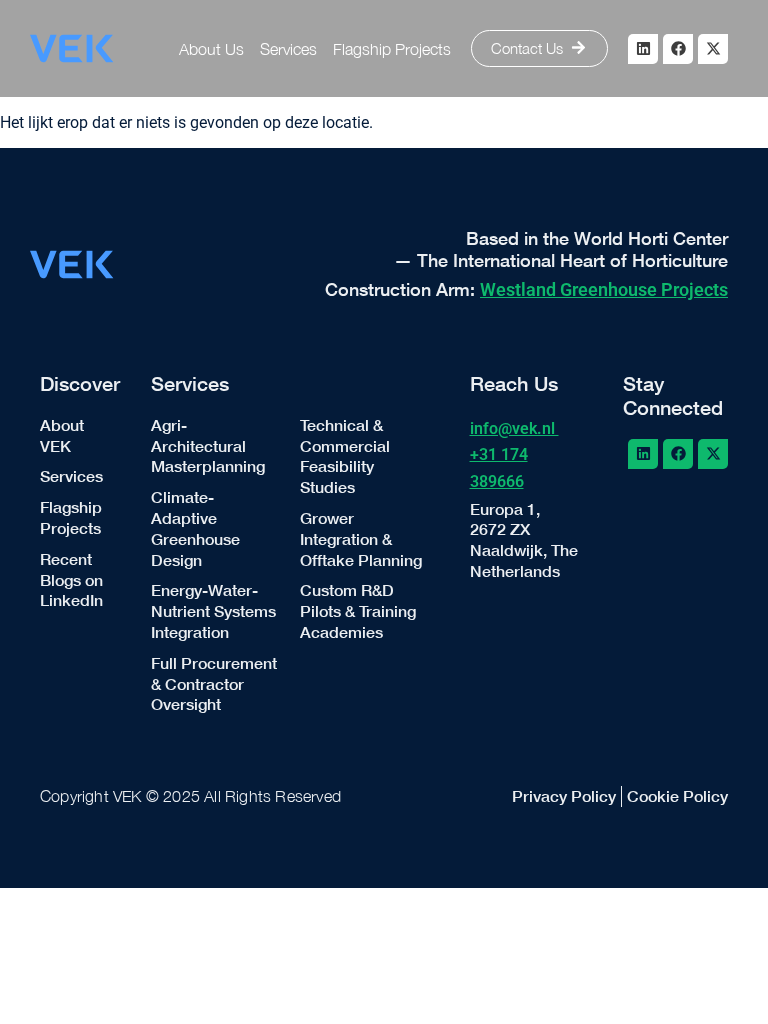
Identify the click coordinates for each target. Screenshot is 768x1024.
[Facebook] (678, 49)
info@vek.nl (514, 428)
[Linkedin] (643, 49)
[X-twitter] (713, 49)
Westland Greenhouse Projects (604, 289)
